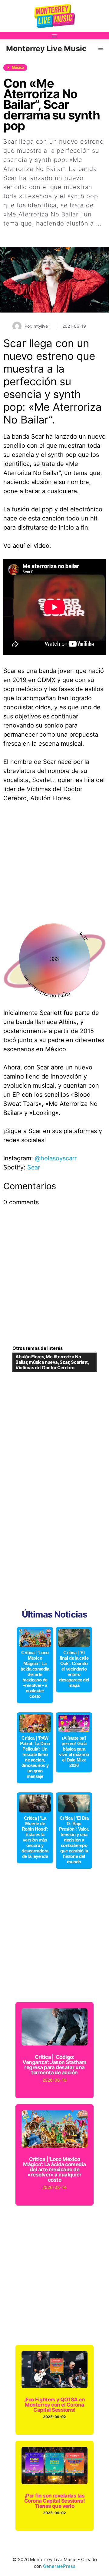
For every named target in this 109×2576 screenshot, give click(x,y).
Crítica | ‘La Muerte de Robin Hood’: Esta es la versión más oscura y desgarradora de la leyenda (35, 1837)
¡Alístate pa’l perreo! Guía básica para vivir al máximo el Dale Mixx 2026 (74, 1752)
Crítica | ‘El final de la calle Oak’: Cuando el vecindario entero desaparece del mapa (74, 1669)
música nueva (43, 1362)
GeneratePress (59, 2566)
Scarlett (79, 1362)
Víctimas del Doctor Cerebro (45, 1368)
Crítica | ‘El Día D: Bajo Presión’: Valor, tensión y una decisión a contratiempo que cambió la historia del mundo (74, 1840)
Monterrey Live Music (46, 49)
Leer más (17, 233)
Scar (34, 1167)
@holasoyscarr (56, 1158)
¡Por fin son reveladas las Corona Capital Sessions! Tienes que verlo (55, 2501)
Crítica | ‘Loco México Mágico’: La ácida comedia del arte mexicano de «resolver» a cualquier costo (35, 1674)
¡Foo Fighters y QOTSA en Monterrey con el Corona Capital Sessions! (55, 2405)
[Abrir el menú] (54, 36)
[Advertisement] (54, 866)
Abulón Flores (30, 1357)
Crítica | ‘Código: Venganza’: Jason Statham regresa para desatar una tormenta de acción (54, 2065)
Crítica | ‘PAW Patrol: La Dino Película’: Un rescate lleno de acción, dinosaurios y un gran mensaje (35, 1757)
